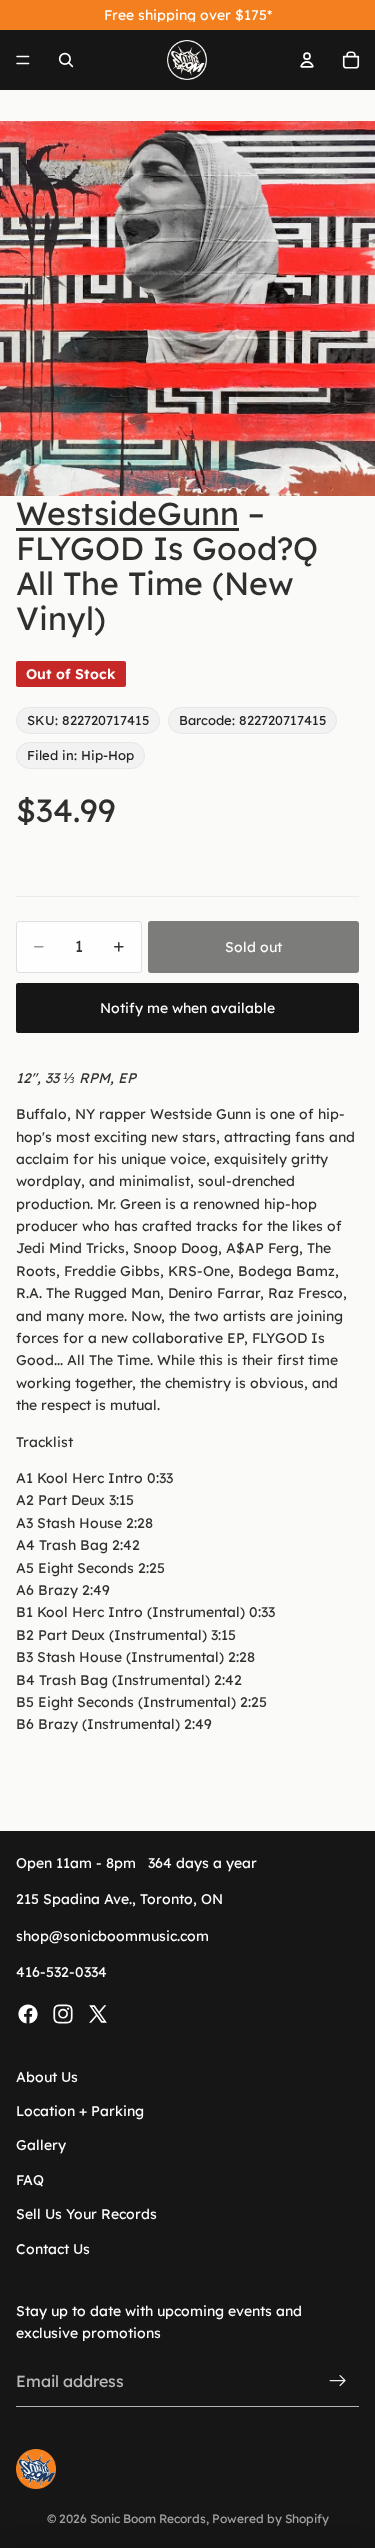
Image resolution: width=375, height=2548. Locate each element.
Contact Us (53, 2248)
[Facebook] (28, 2013)
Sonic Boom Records (148, 2518)
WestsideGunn (127, 513)
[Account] (307, 60)
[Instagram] (63, 2013)
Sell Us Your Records (86, 2214)
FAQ (30, 2180)
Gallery (41, 2145)
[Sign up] (338, 2381)
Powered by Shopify (270, 2518)
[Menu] (23, 60)
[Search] (66, 60)
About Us (47, 2076)
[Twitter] (98, 2013)
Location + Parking (80, 2111)
